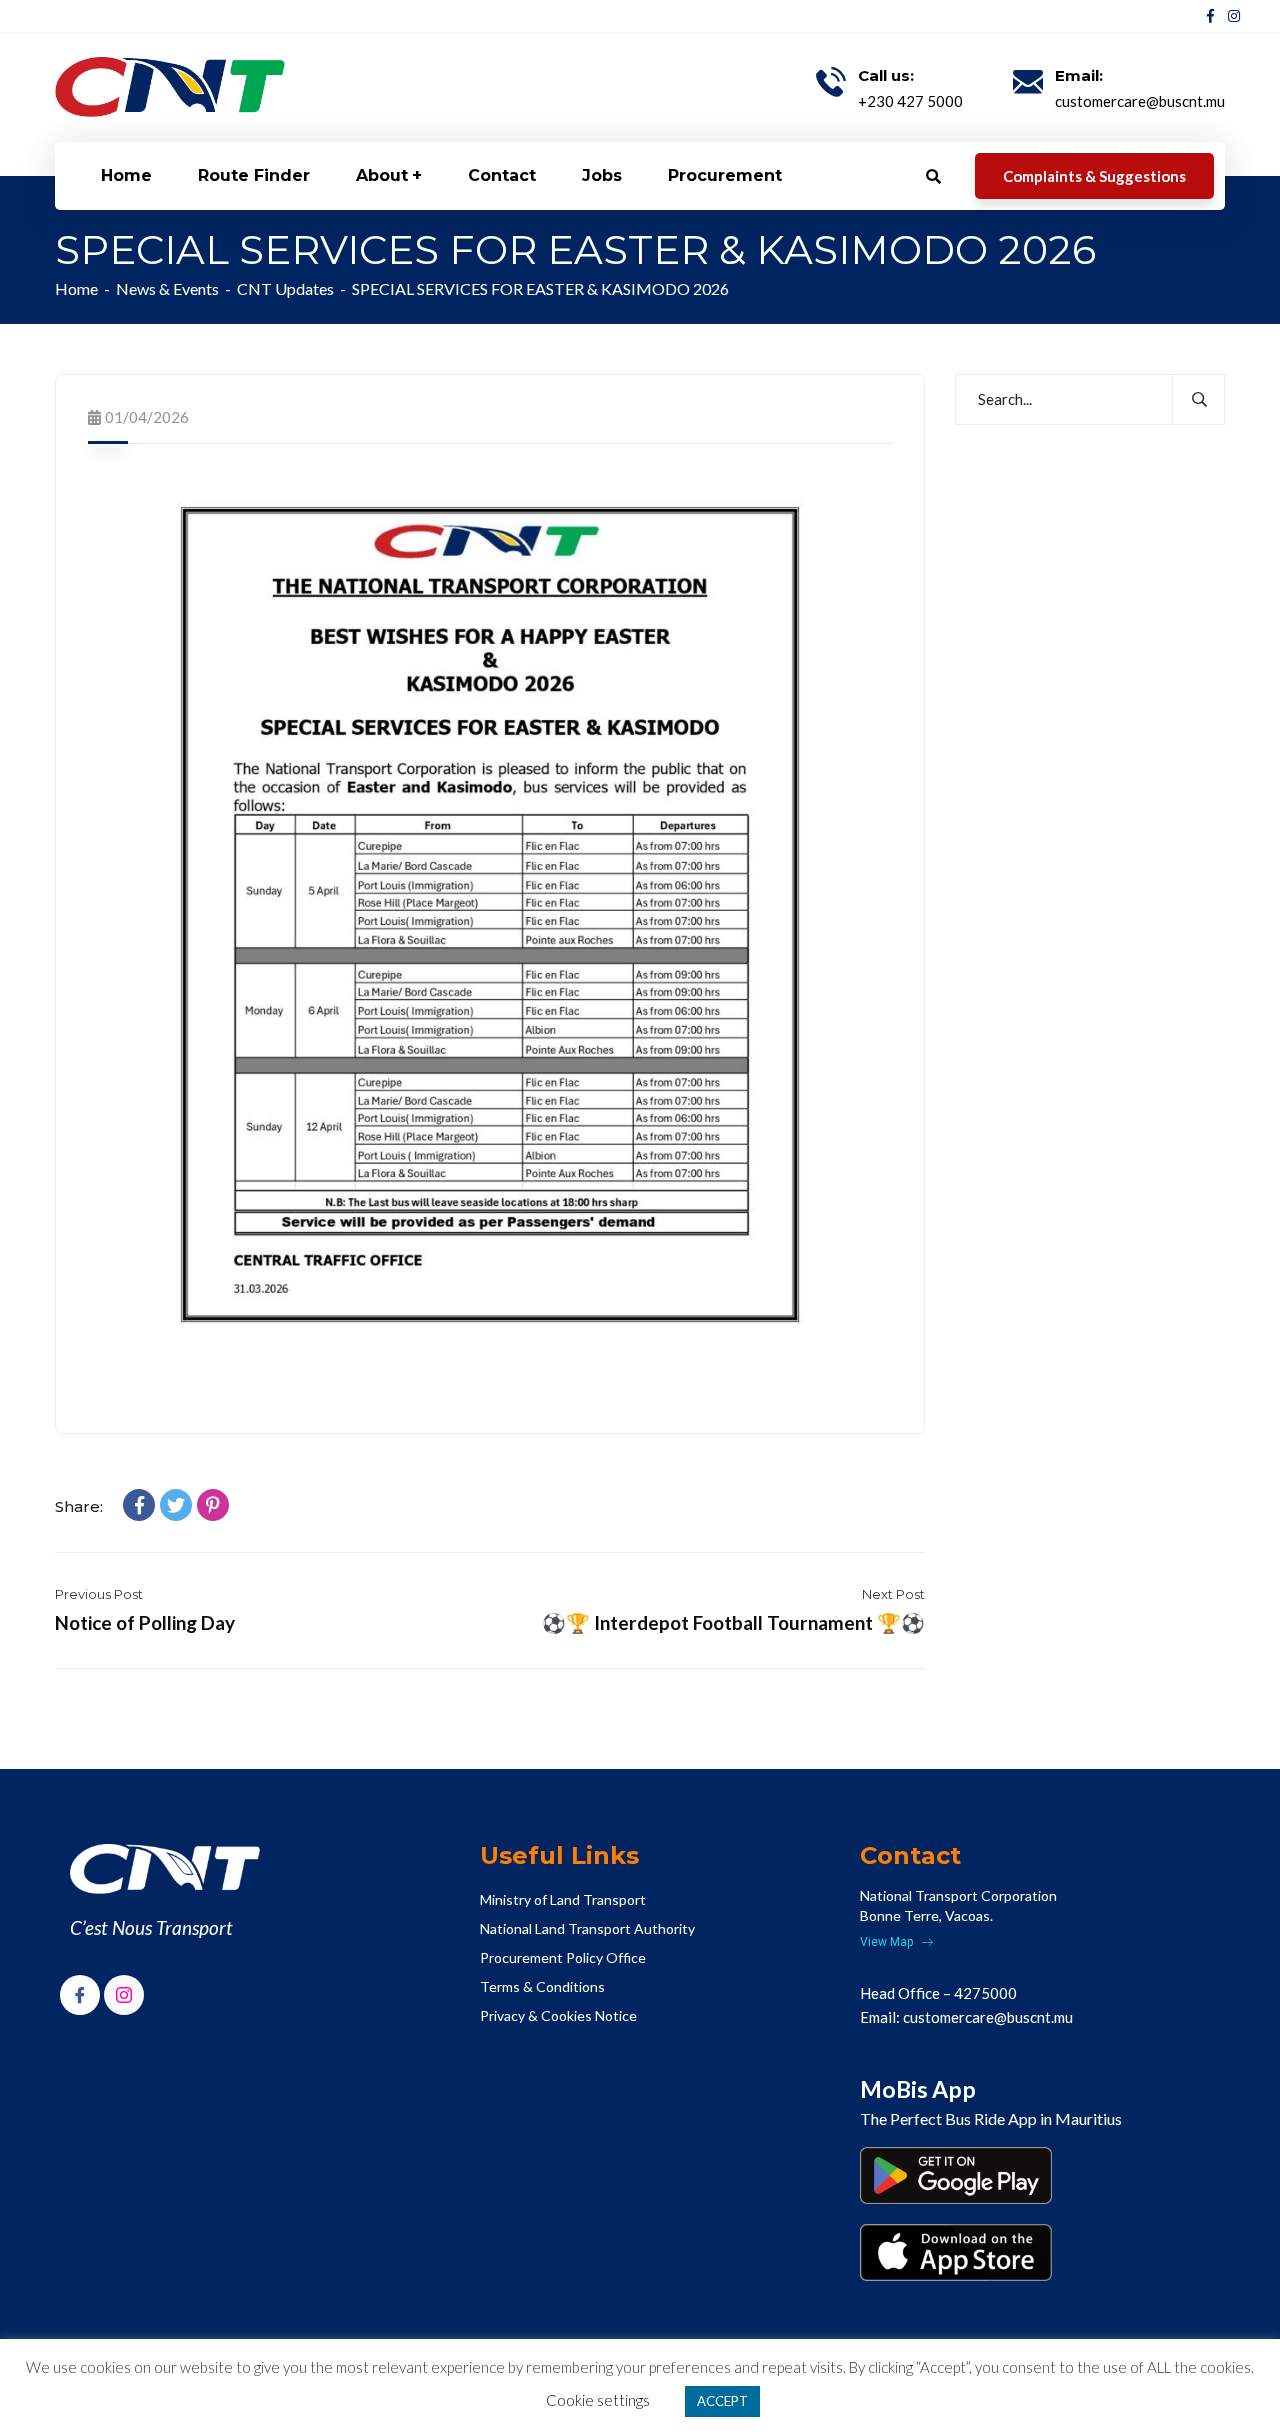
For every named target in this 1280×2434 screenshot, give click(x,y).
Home (76, 288)
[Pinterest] (213, 1505)
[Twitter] (176, 1505)
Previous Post (99, 1594)
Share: (79, 1506)
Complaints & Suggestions (1094, 176)
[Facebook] (139, 1505)
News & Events (167, 288)
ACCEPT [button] (722, 2401)
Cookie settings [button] (598, 2400)
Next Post (893, 1594)
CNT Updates (285, 288)
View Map (888, 1942)
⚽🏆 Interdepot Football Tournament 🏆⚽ (733, 1622)
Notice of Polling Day (145, 1622)
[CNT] (170, 87)
